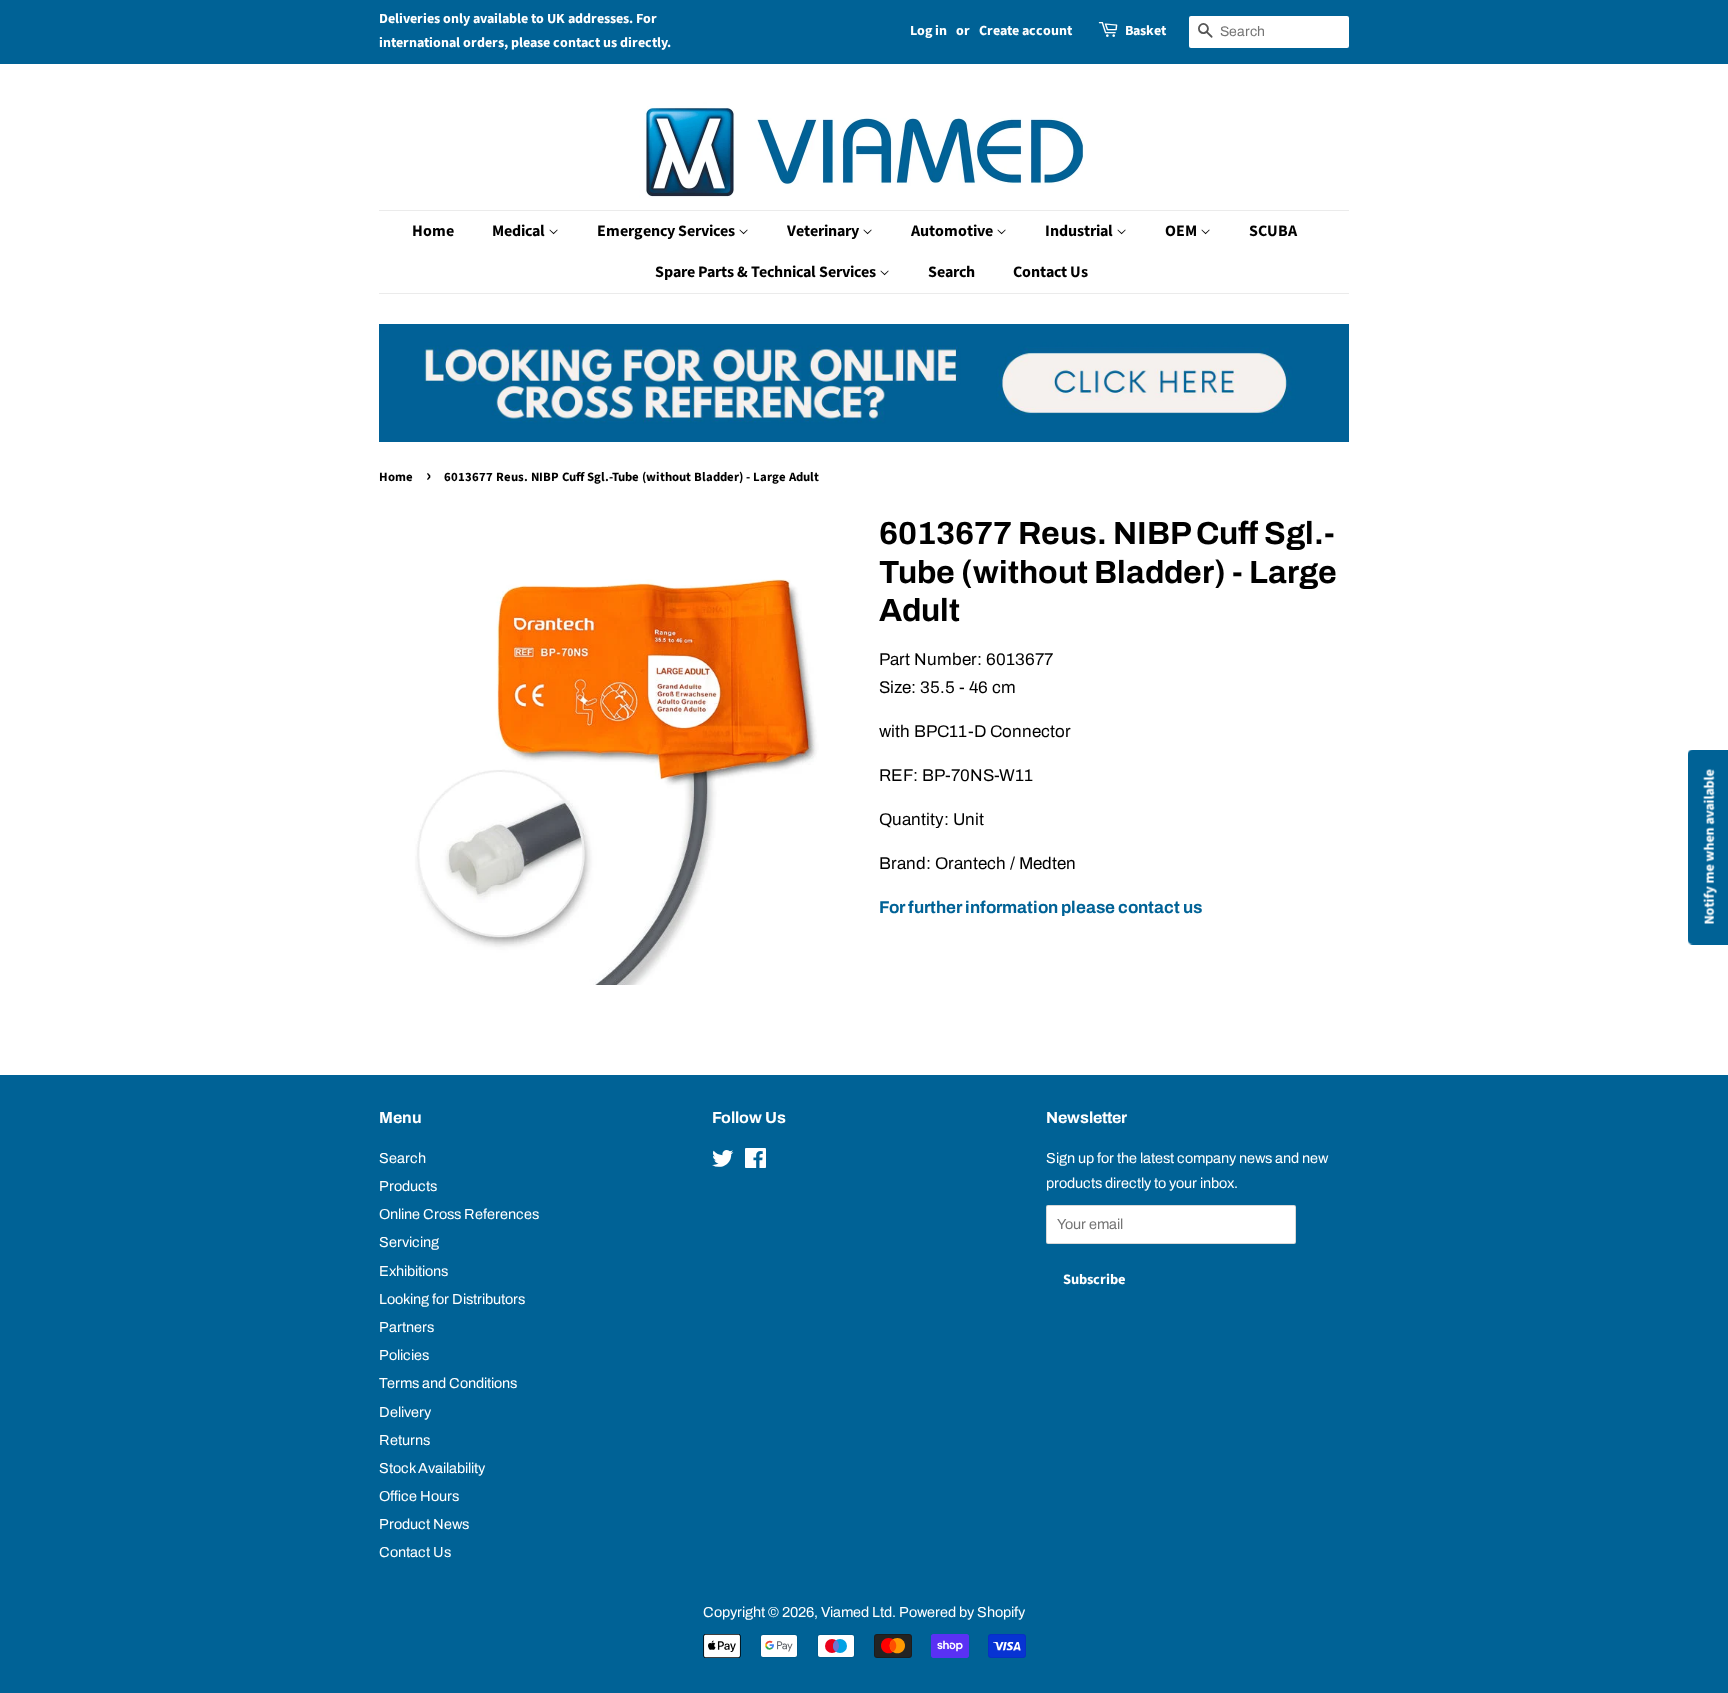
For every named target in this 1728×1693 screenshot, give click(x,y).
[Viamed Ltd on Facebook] (755, 1162)
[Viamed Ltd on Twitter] (723, 1162)
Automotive (953, 231)
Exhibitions (413, 1271)
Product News (424, 1524)
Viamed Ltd (856, 1612)
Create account (1025, 31)
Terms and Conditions (448, 1383)
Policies (404, 1355)
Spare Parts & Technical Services (767, 272)
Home (433, 231)
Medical (520, 231)
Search (951, 272)
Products (408, 1186)
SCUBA (1273, 231)
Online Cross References (459, 1214)
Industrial (1080, 231)
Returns (404, 1440)
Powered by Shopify (962, 1612)
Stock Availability (432, 1468)
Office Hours (419, 1496)
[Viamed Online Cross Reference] (864, 436)
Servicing (409, 1242)
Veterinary (824, 231)
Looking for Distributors (452, 1299)
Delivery (405, 1412)
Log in (928, 31)
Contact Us (1050, 272)
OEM (1182, 231)
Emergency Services (667, 231)
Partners (406, 1327)
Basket (1145, 31)
